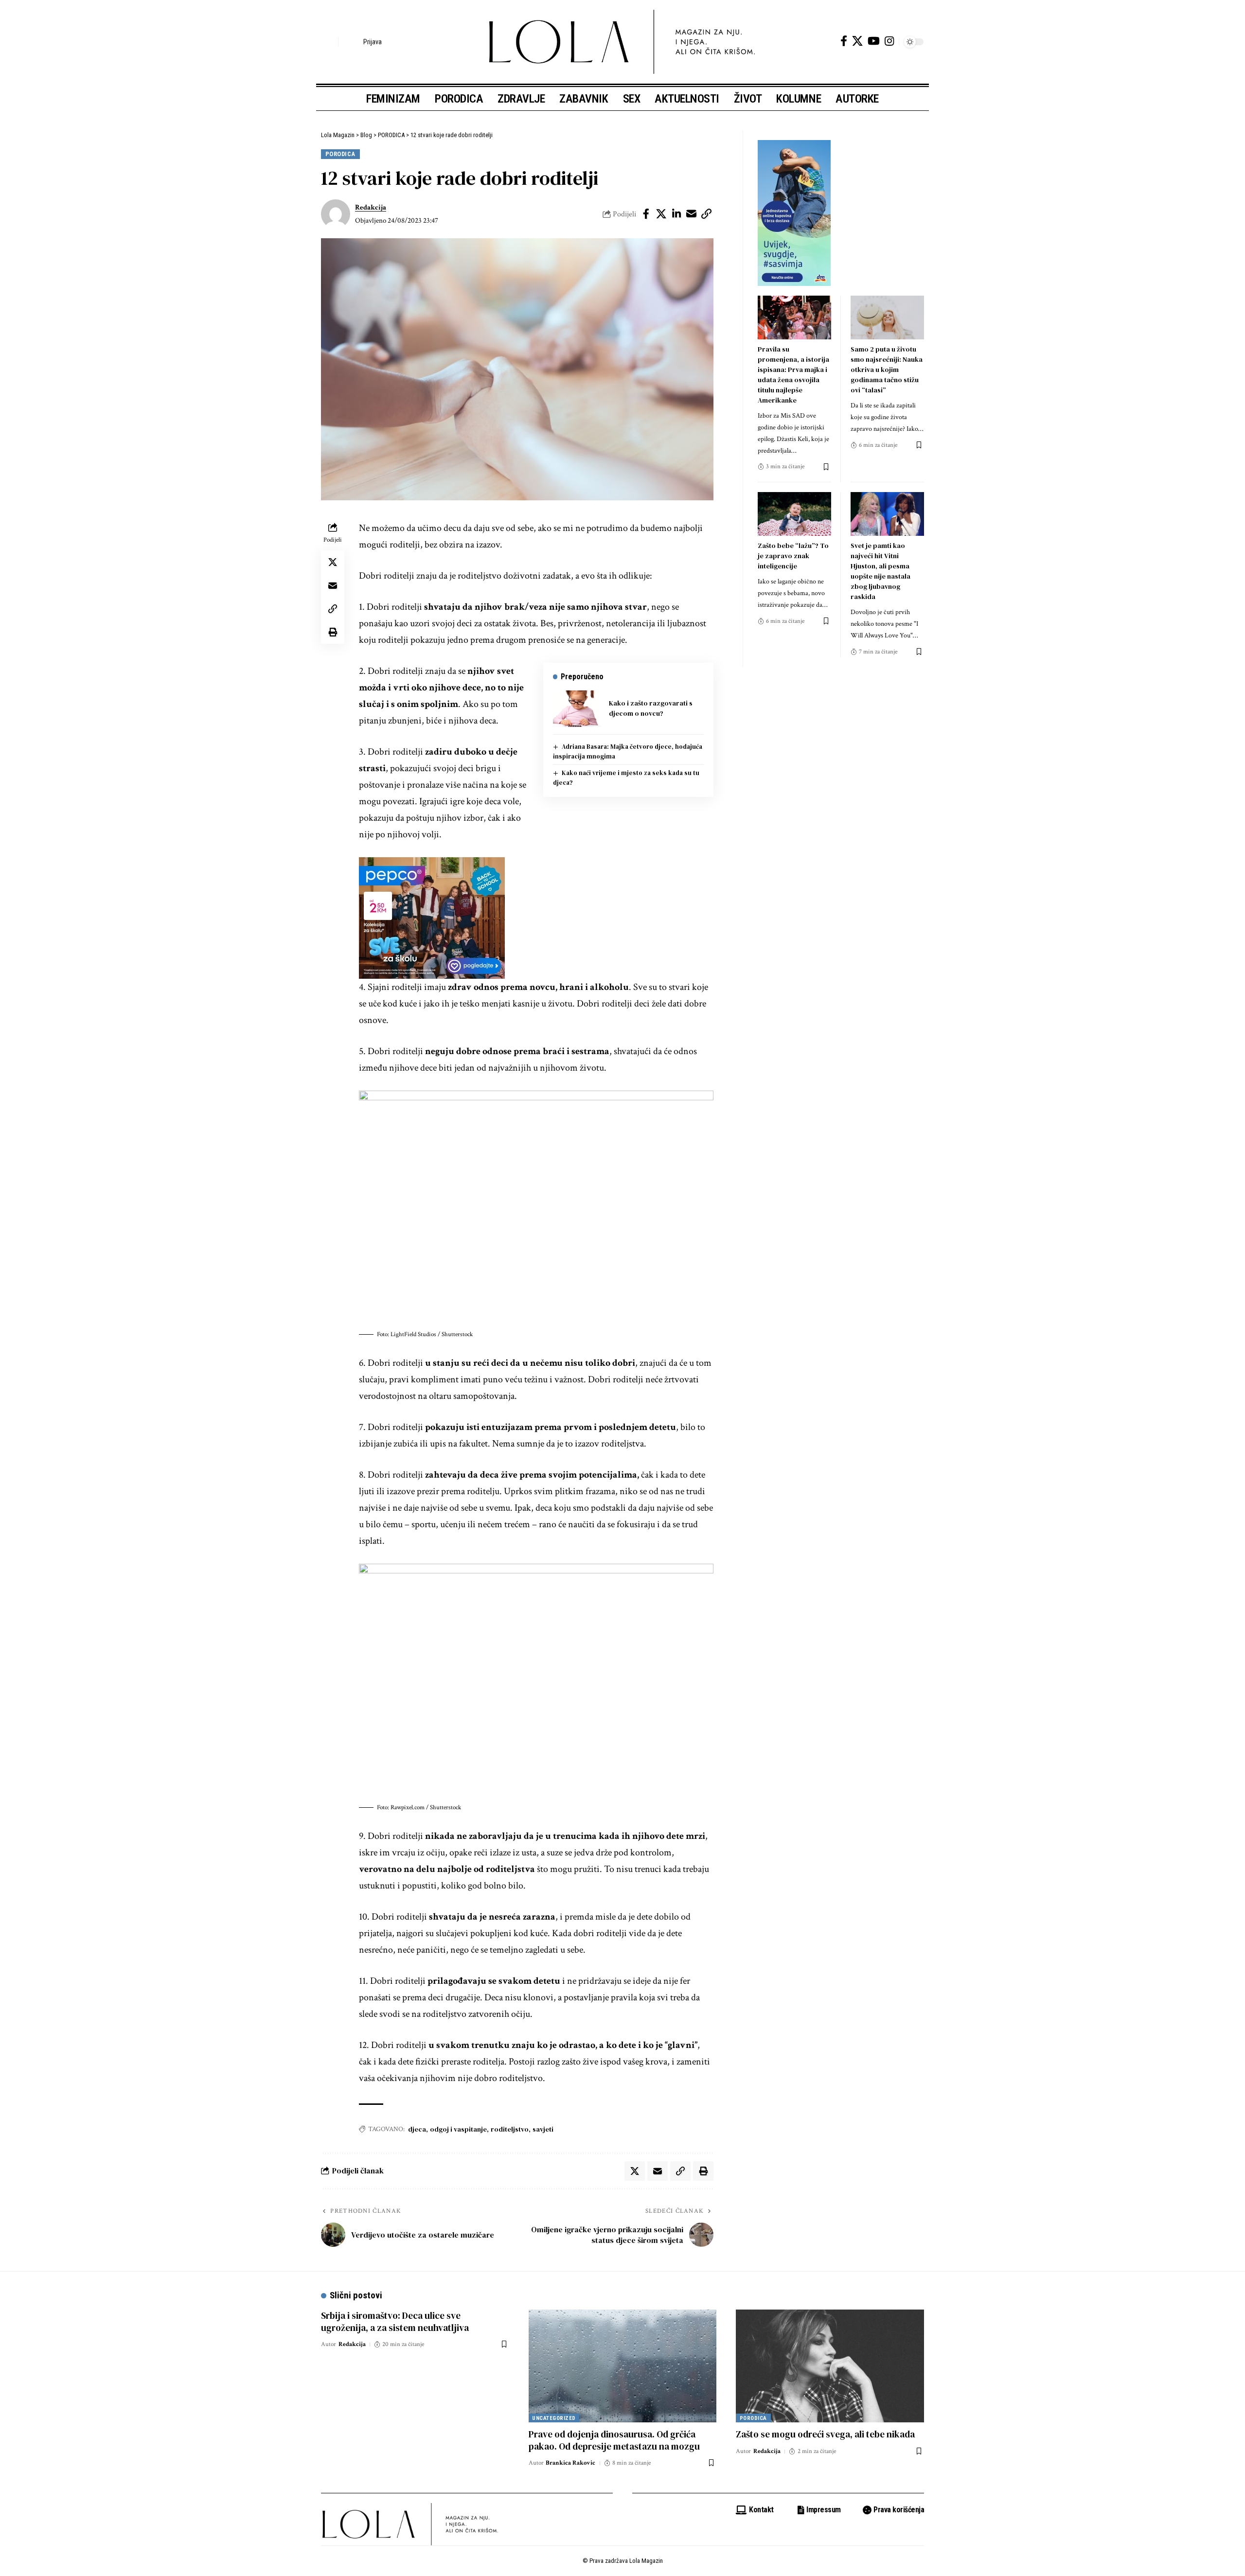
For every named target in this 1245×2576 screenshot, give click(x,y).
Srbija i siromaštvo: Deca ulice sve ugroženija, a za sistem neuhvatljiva (395, 2321)
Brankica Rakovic (570, 2463)
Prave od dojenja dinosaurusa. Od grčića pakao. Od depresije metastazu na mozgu (614, 2440)
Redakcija (371, 207)
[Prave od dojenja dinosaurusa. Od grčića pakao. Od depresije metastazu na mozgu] (623, 2366)
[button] (328, 42)
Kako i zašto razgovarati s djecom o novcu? (651, 708)
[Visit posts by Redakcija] (336, 214)
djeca (417, 2129)
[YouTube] (874, 41)
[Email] (692, 214)
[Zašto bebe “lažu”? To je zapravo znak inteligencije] (794, 514)
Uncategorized (554, 2418)
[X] (857, 41)
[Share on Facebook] (646, 214)
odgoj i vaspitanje (458, 2129)
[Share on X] (661, 214)
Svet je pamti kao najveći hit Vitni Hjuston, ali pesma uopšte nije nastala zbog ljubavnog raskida (880, 571)
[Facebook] (844, 41)
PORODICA (340, 154)
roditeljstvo (510, 2129)
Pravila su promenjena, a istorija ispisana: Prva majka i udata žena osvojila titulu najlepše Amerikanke (793, 375)
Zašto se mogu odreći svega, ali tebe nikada (825, 2434)
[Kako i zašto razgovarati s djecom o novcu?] (577, 709)
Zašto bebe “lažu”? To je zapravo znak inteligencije (793, 556)
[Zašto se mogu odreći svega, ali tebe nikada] (830, 2366)
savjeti (543, 2129)
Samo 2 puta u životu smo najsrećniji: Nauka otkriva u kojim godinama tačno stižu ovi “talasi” (887, 370)
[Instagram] (889, 41)
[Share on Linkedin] (676, 214)
